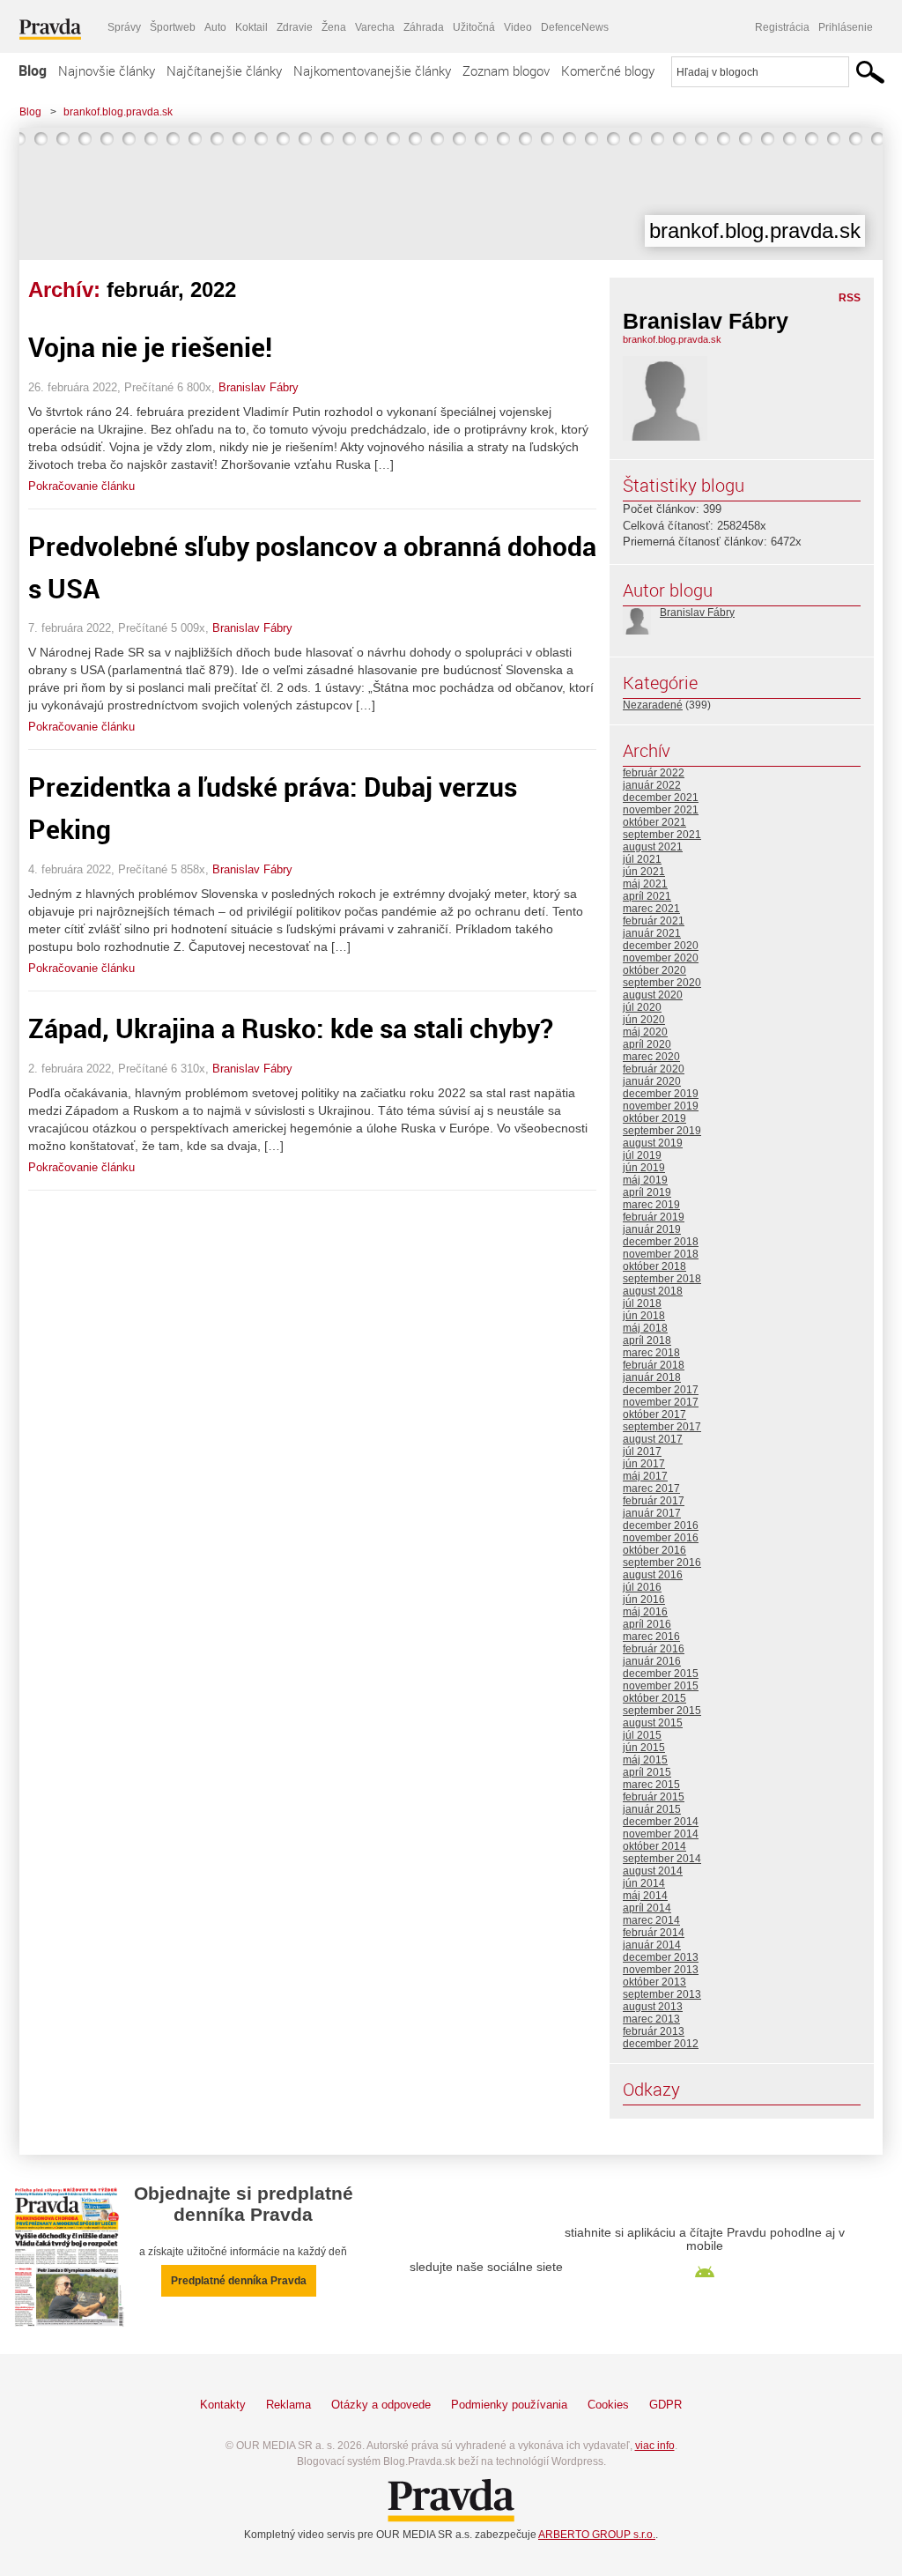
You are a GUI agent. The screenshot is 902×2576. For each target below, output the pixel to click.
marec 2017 (651, 1488)
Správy (124, 27)
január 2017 (652, 1513)
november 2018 (661, 1254)
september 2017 (662, 1427)
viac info (655, 2446)
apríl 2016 (647, 1624)
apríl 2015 (647, 1772)
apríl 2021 (647, 896)
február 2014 (654, 1933)
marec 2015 (651, 1785)
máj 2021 (645, 884)
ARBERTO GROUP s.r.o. (597, 2535)
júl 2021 (642, 859)
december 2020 (661, 946)
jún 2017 (644, 1464)
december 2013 (661, 1957)
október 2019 (654, 1118)
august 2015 (653, 1723)
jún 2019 (644, 1168)
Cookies (608, 2405)
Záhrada (424, 27)
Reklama (288, 2405)
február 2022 (654, 773)
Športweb (173, 27)
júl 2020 (642, 1007)
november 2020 (661, 958)
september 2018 (662, 1279)
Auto (215, 27)
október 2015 (654, 1698)
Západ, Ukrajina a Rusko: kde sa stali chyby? (291, 1028)
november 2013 (661, 1970)
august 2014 (653, 1871)
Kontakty (223, 2405)
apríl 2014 (647, 1908)
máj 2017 (645, 1476)
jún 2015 (644, 1748)
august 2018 (653, 1291)
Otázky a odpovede (381, 2405)
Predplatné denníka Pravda (239, 2281)
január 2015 (652, 1809)
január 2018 (652, 1377)
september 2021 (662, 835)
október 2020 (654, 970)
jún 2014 (644, 1883)
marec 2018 (651, 1353)
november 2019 (661, 1106)
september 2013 (662, 1994)
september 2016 (662, 1563)
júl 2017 (642, 1451)
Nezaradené (653, 705)
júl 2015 (642, 1735)
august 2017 (653, 1439)
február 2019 (654, 1217)
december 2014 (661, 1822)
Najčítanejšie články (224, 71)
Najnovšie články (107, 71)
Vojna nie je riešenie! (156, 347)
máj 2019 (645, 1180)
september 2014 (662, 1859)
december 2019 (661, 1094)
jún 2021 (644, 872)
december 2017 (661, 1390)
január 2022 (652, 785)
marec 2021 (651, 909)
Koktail (251, 27)
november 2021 (661, 810)
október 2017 (654, 1414)
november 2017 (661, 1402)
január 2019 (652, 1229)
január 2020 (652, 1081)
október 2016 (654, 1550)
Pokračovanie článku (81, 486)
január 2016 (652, 1661)
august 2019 (653, 1143)
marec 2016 (651, 1637)
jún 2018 (644, 1316)
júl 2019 (642, 1155)
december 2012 (661, 2044)
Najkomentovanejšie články (372, 71)
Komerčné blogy (608, 71)
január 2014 (652, 1945)
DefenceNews (575, 27)
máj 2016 (645, 1612)
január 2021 (652, 933)
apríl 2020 (647, 1044)
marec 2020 (651, 1057)
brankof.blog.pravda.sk (118, 112)
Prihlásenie (846, 27)
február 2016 (654, 1649)
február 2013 (654, 2031)
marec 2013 (651, 2019)
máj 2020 (645, 1032)
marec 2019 (651, 1205)
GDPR (665, 2405)
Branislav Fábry (259, 387)
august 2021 (653, 847)
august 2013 (653, 2007)
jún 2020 (644, 1020)
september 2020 (662, 983)
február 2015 (654, 1797)
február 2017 (654, 1501)
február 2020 (654, 1069)
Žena (334, 27)
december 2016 (661, 1526)
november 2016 (661, 1538)
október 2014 (654, 1846)
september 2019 (662, 1131)
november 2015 (661, 1686)
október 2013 (654, 1982)
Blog (33, 71)
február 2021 (654, 921)
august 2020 (653, 995)
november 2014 (661, 1834)
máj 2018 (645, 1328)
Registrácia (782, 27)
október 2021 (654, 822)
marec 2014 (651, 1920)
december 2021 (661, 798)
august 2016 (653, 1575)
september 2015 (662, 1711)
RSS (850, 298)
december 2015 (661, 1674)
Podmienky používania (509, 2405)
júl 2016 (642, 1587)
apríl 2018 (647, 1340)
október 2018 (654, 1266)
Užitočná (474, 27)
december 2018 (661, 1242)
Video (518, 27)
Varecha (375, 27)
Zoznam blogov (506, 71)
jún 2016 (644, 1600)
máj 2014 (645, 1896)
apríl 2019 (647, 1192)
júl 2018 (642, 1303)
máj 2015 (645, 1760)
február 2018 (654, 1365)
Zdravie (295, 27)
